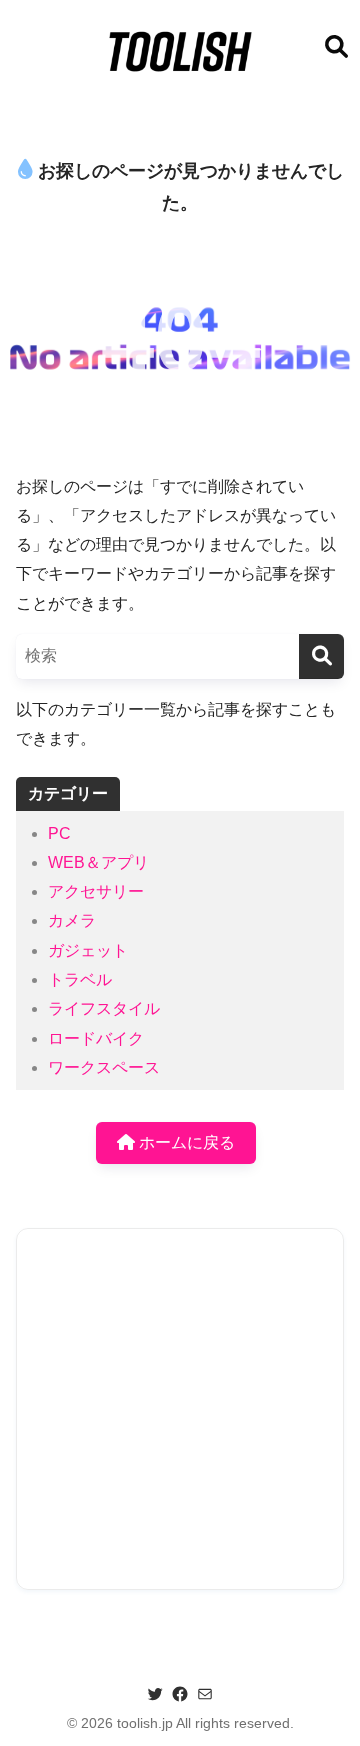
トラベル (80, 979)
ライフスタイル (104, 1008)
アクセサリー (96, 891)
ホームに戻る (185, 1142)
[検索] (321, 656)
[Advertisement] (180, 1409)
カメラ (72, 920)
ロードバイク (96, 1038)
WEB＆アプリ (98, 862)
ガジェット (88, 950)
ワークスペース (104, 1067)
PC (59, 833)
